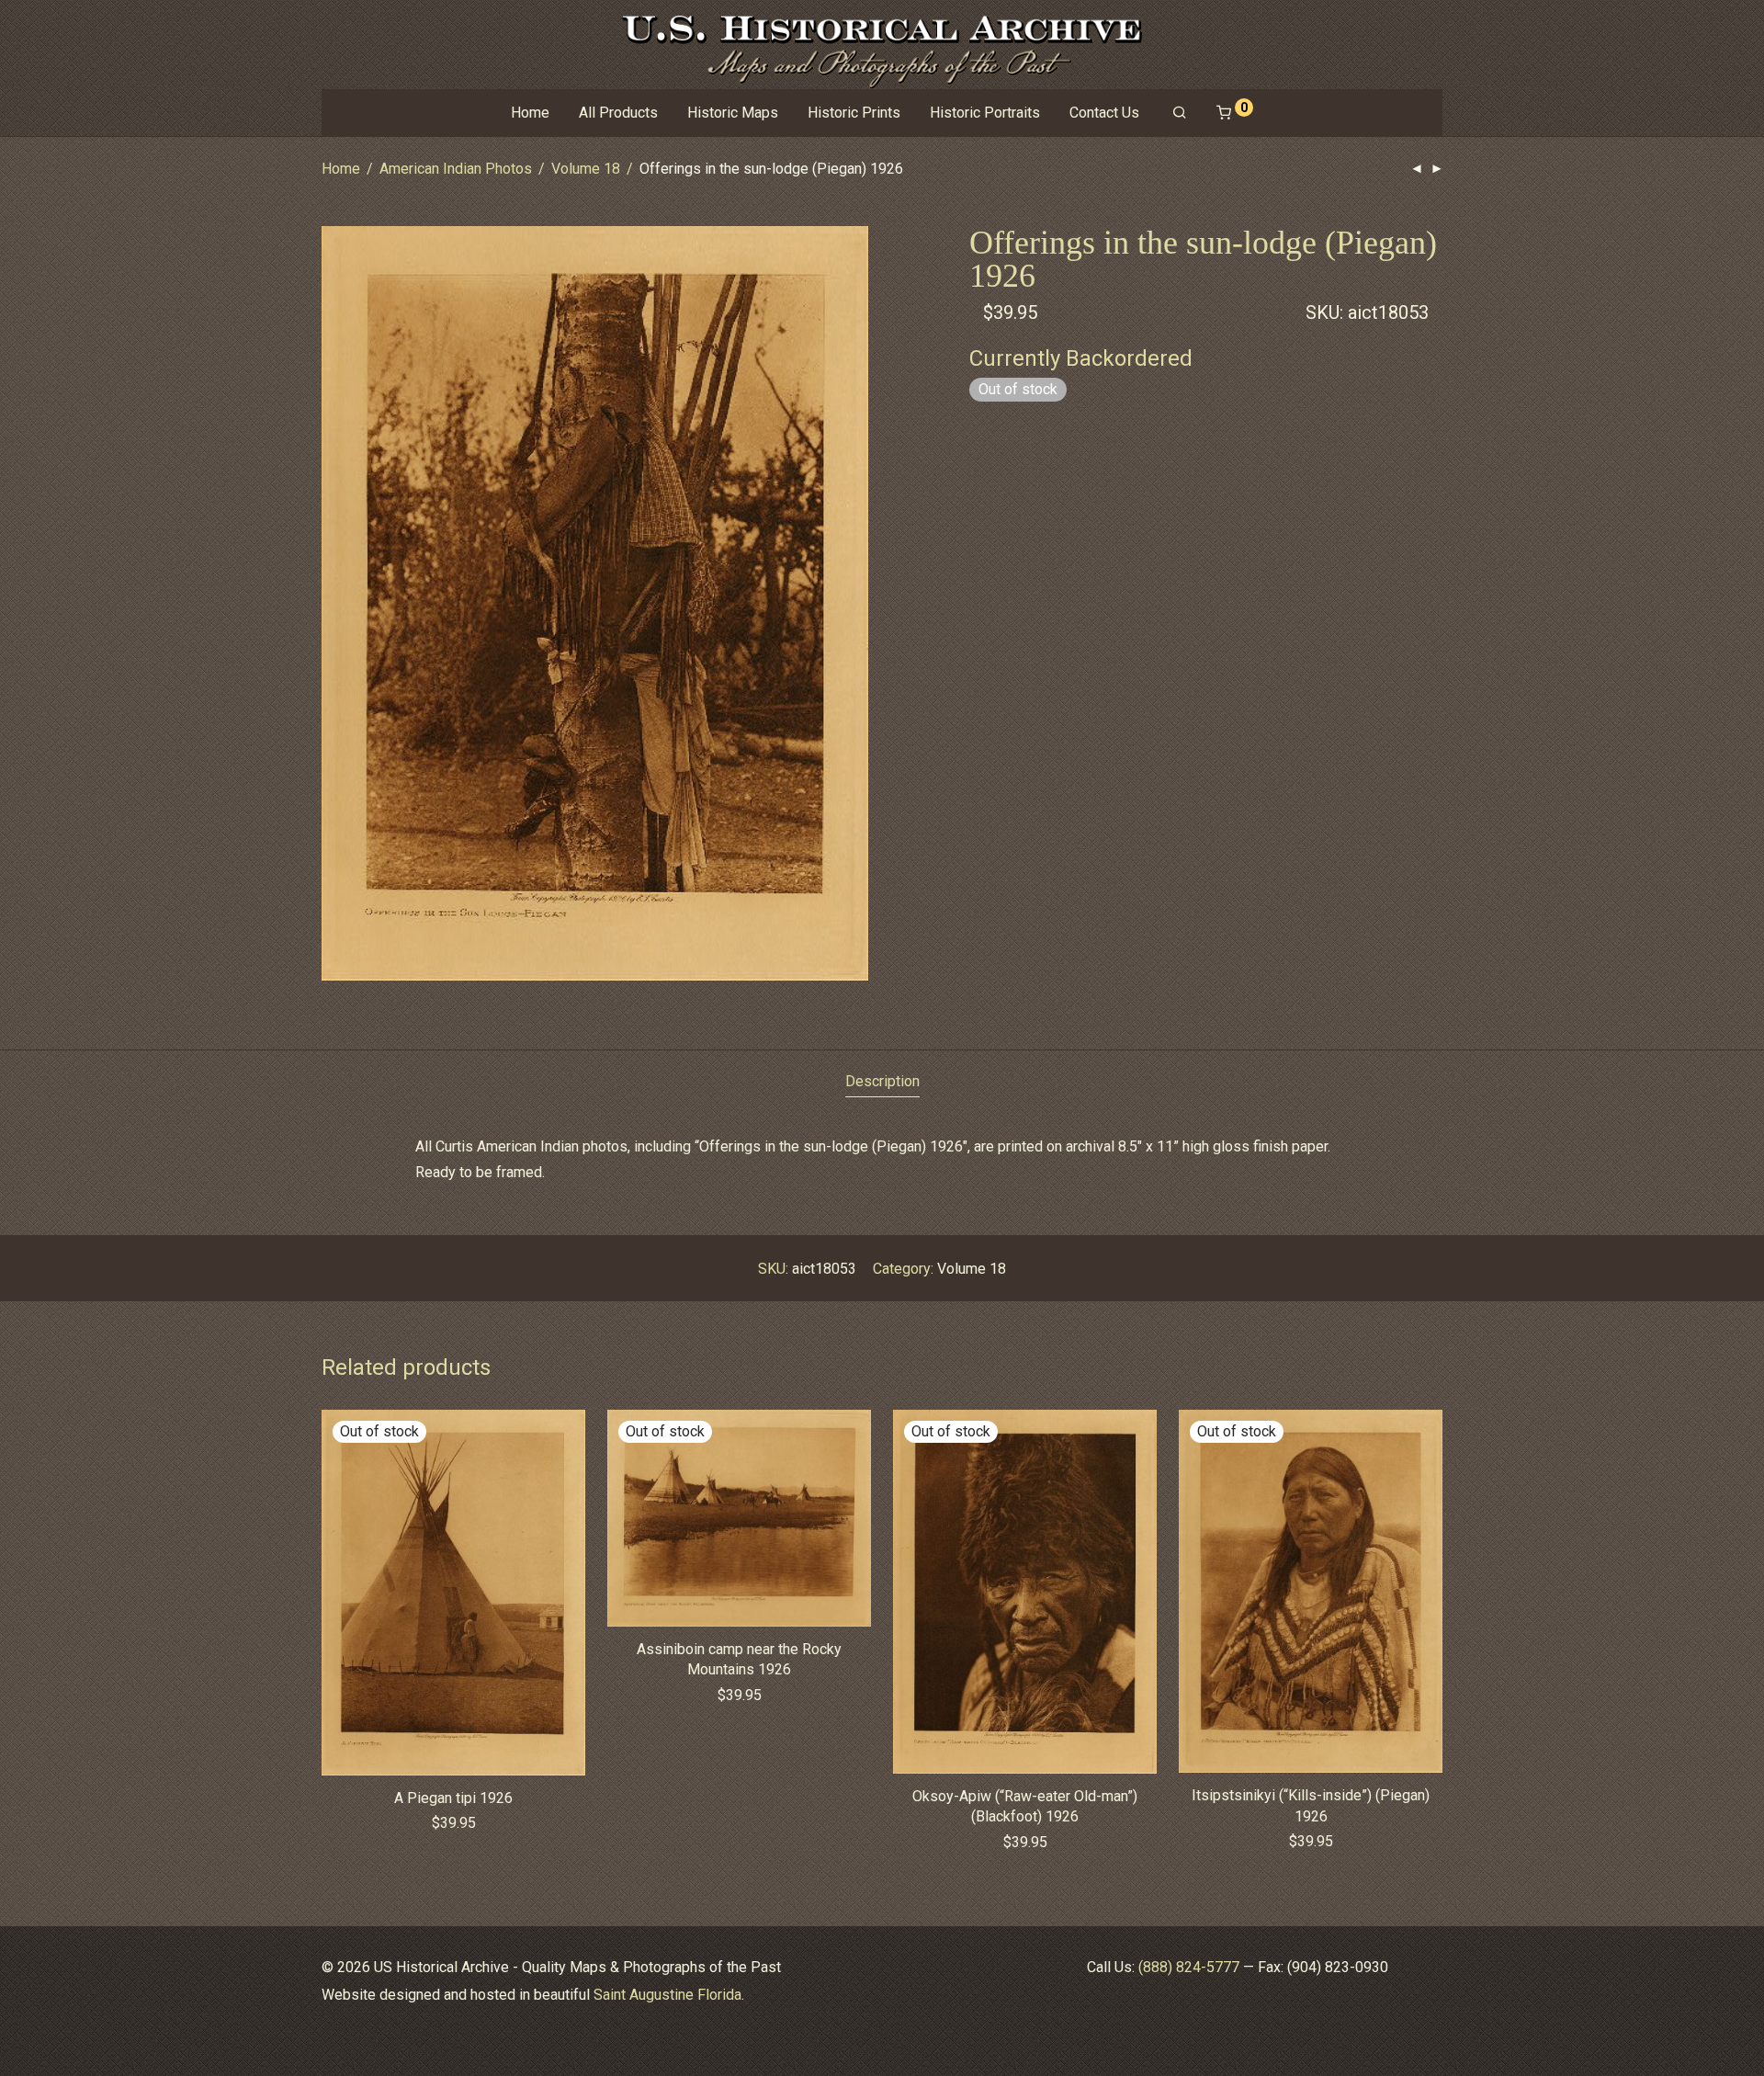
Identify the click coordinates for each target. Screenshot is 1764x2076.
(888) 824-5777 (1189, 1967)
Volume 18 (586, 169)
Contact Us (1104, 113)
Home (530, 113)
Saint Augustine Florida (667, 1995)
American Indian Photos (456, 169)
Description (882, 1081)
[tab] (882, 1082)
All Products (618, 113)
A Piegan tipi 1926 (453, 1798)
